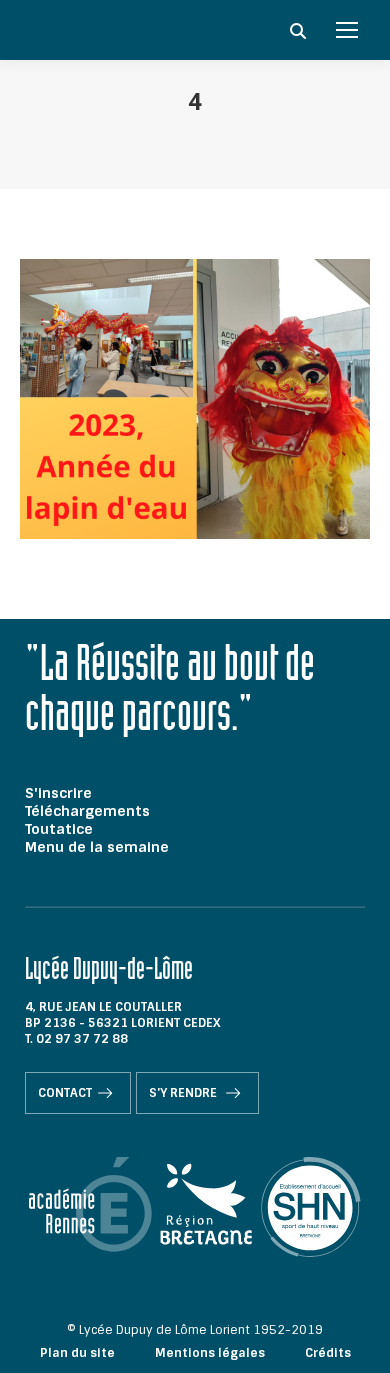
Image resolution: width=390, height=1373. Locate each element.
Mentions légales (210, 1353)
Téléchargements (87, 811)
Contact (65, 1093)
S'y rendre (184, 1093)
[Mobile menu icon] (347, 30)
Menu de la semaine (97, 847)
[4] (195, 399)
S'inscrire (58, 793)
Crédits (328, 1353)
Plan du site (77, 1353)
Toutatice (59, 829)
